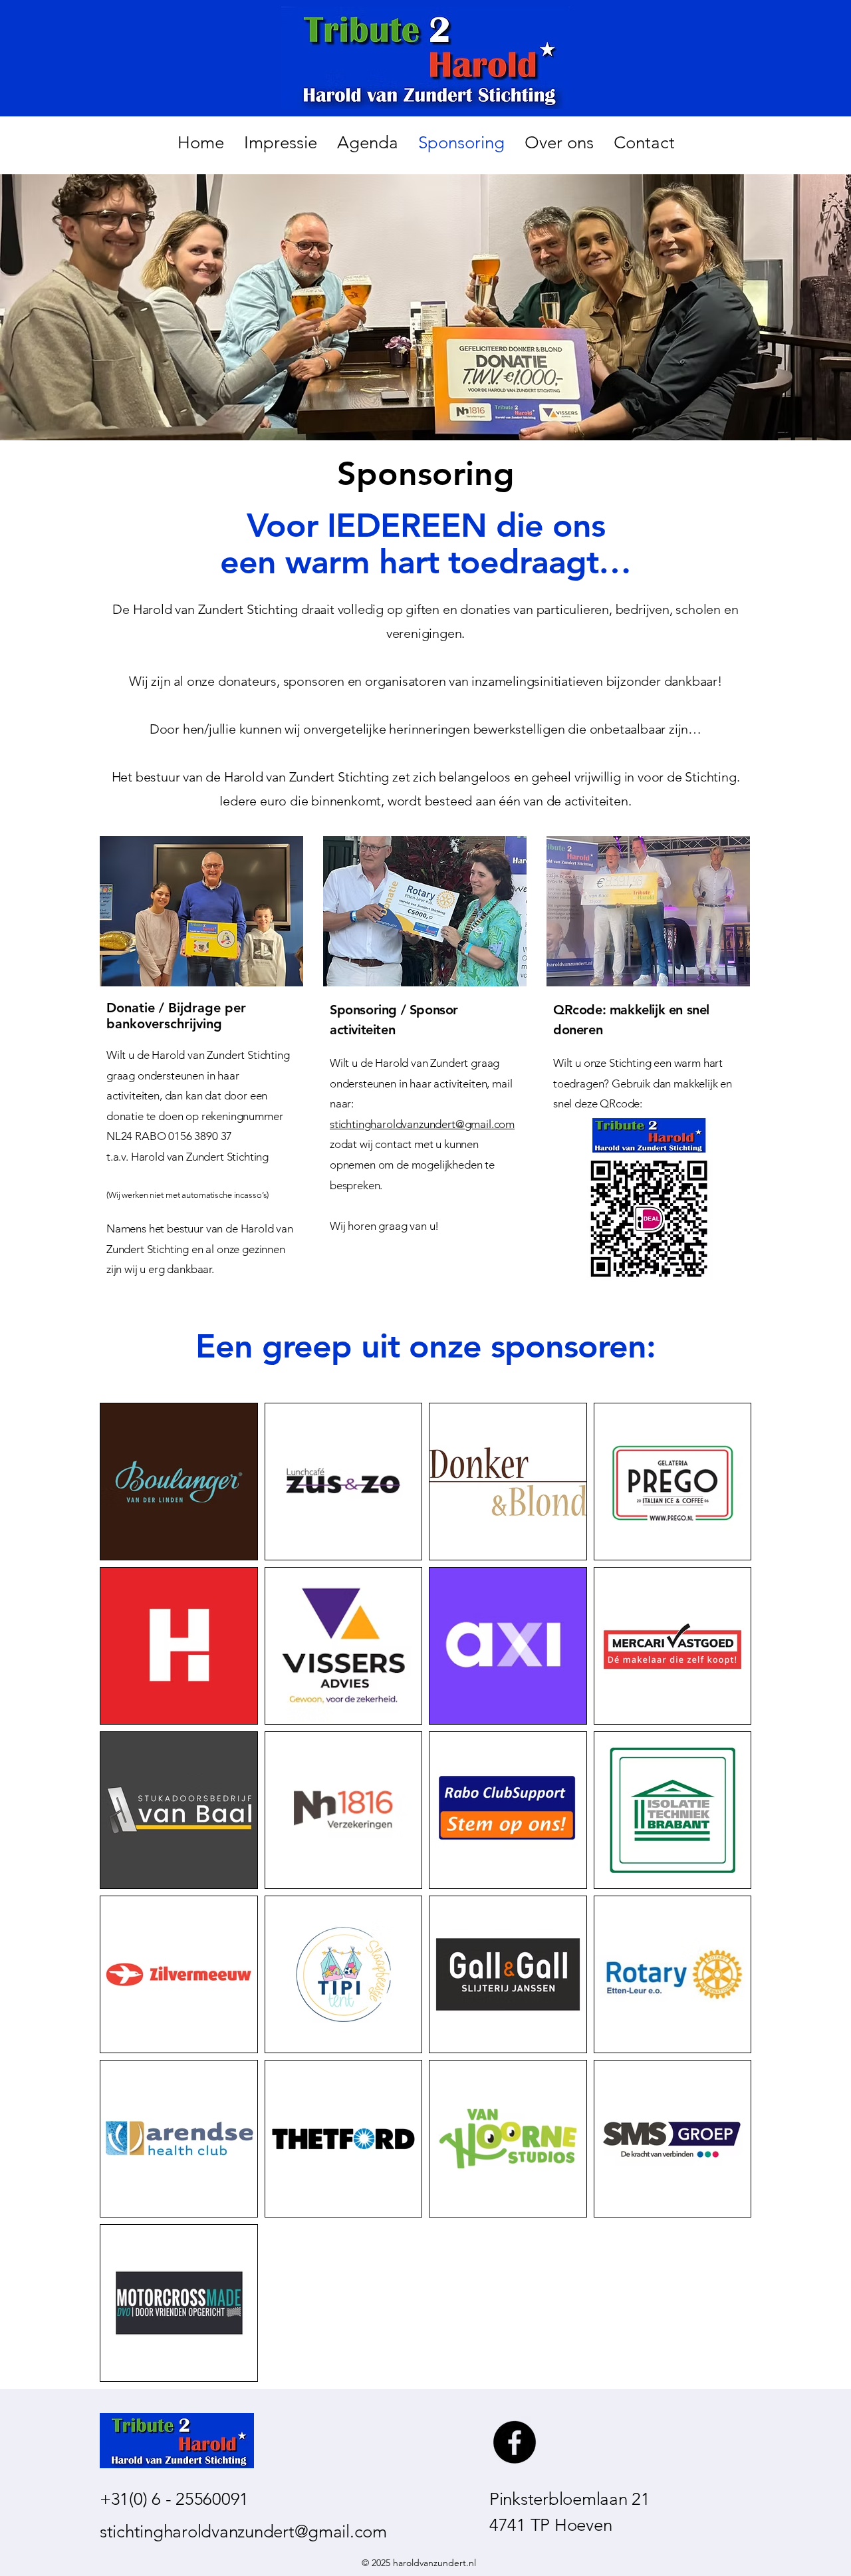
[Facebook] (515, 2442)
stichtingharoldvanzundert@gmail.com (422, 1124)
